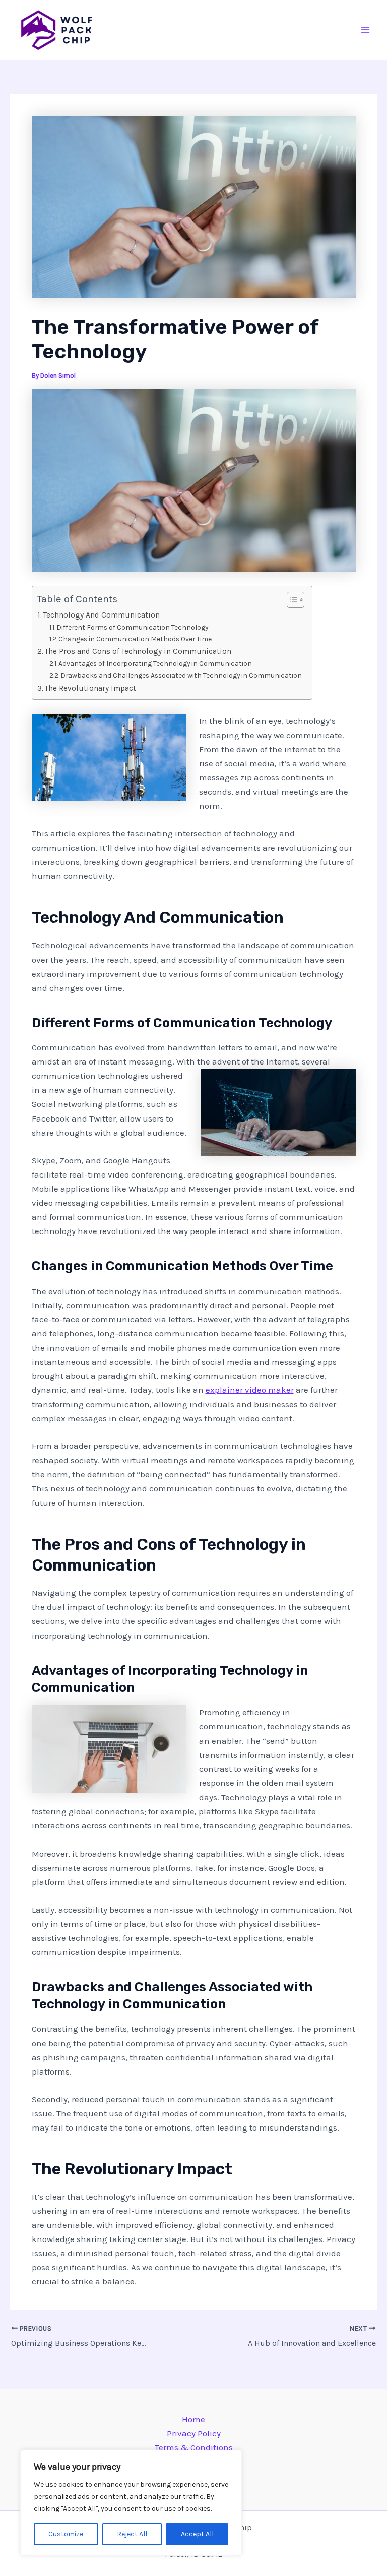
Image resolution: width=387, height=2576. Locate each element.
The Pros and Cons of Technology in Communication (138, 651)
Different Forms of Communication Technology (132, 627)
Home (193, 2419)
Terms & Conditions (194, 2447)
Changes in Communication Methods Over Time (135, 639)
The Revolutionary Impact (90, 688)
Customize (66, 2534)
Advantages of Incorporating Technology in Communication (155, 663)
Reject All (132, 2534)
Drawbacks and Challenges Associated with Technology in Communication (181, 675)
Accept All (197, 2534)
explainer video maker (250, 1390)
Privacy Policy (194, 2433)
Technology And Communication (102, 615)
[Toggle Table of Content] (291, 600)
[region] (131, 2503)
